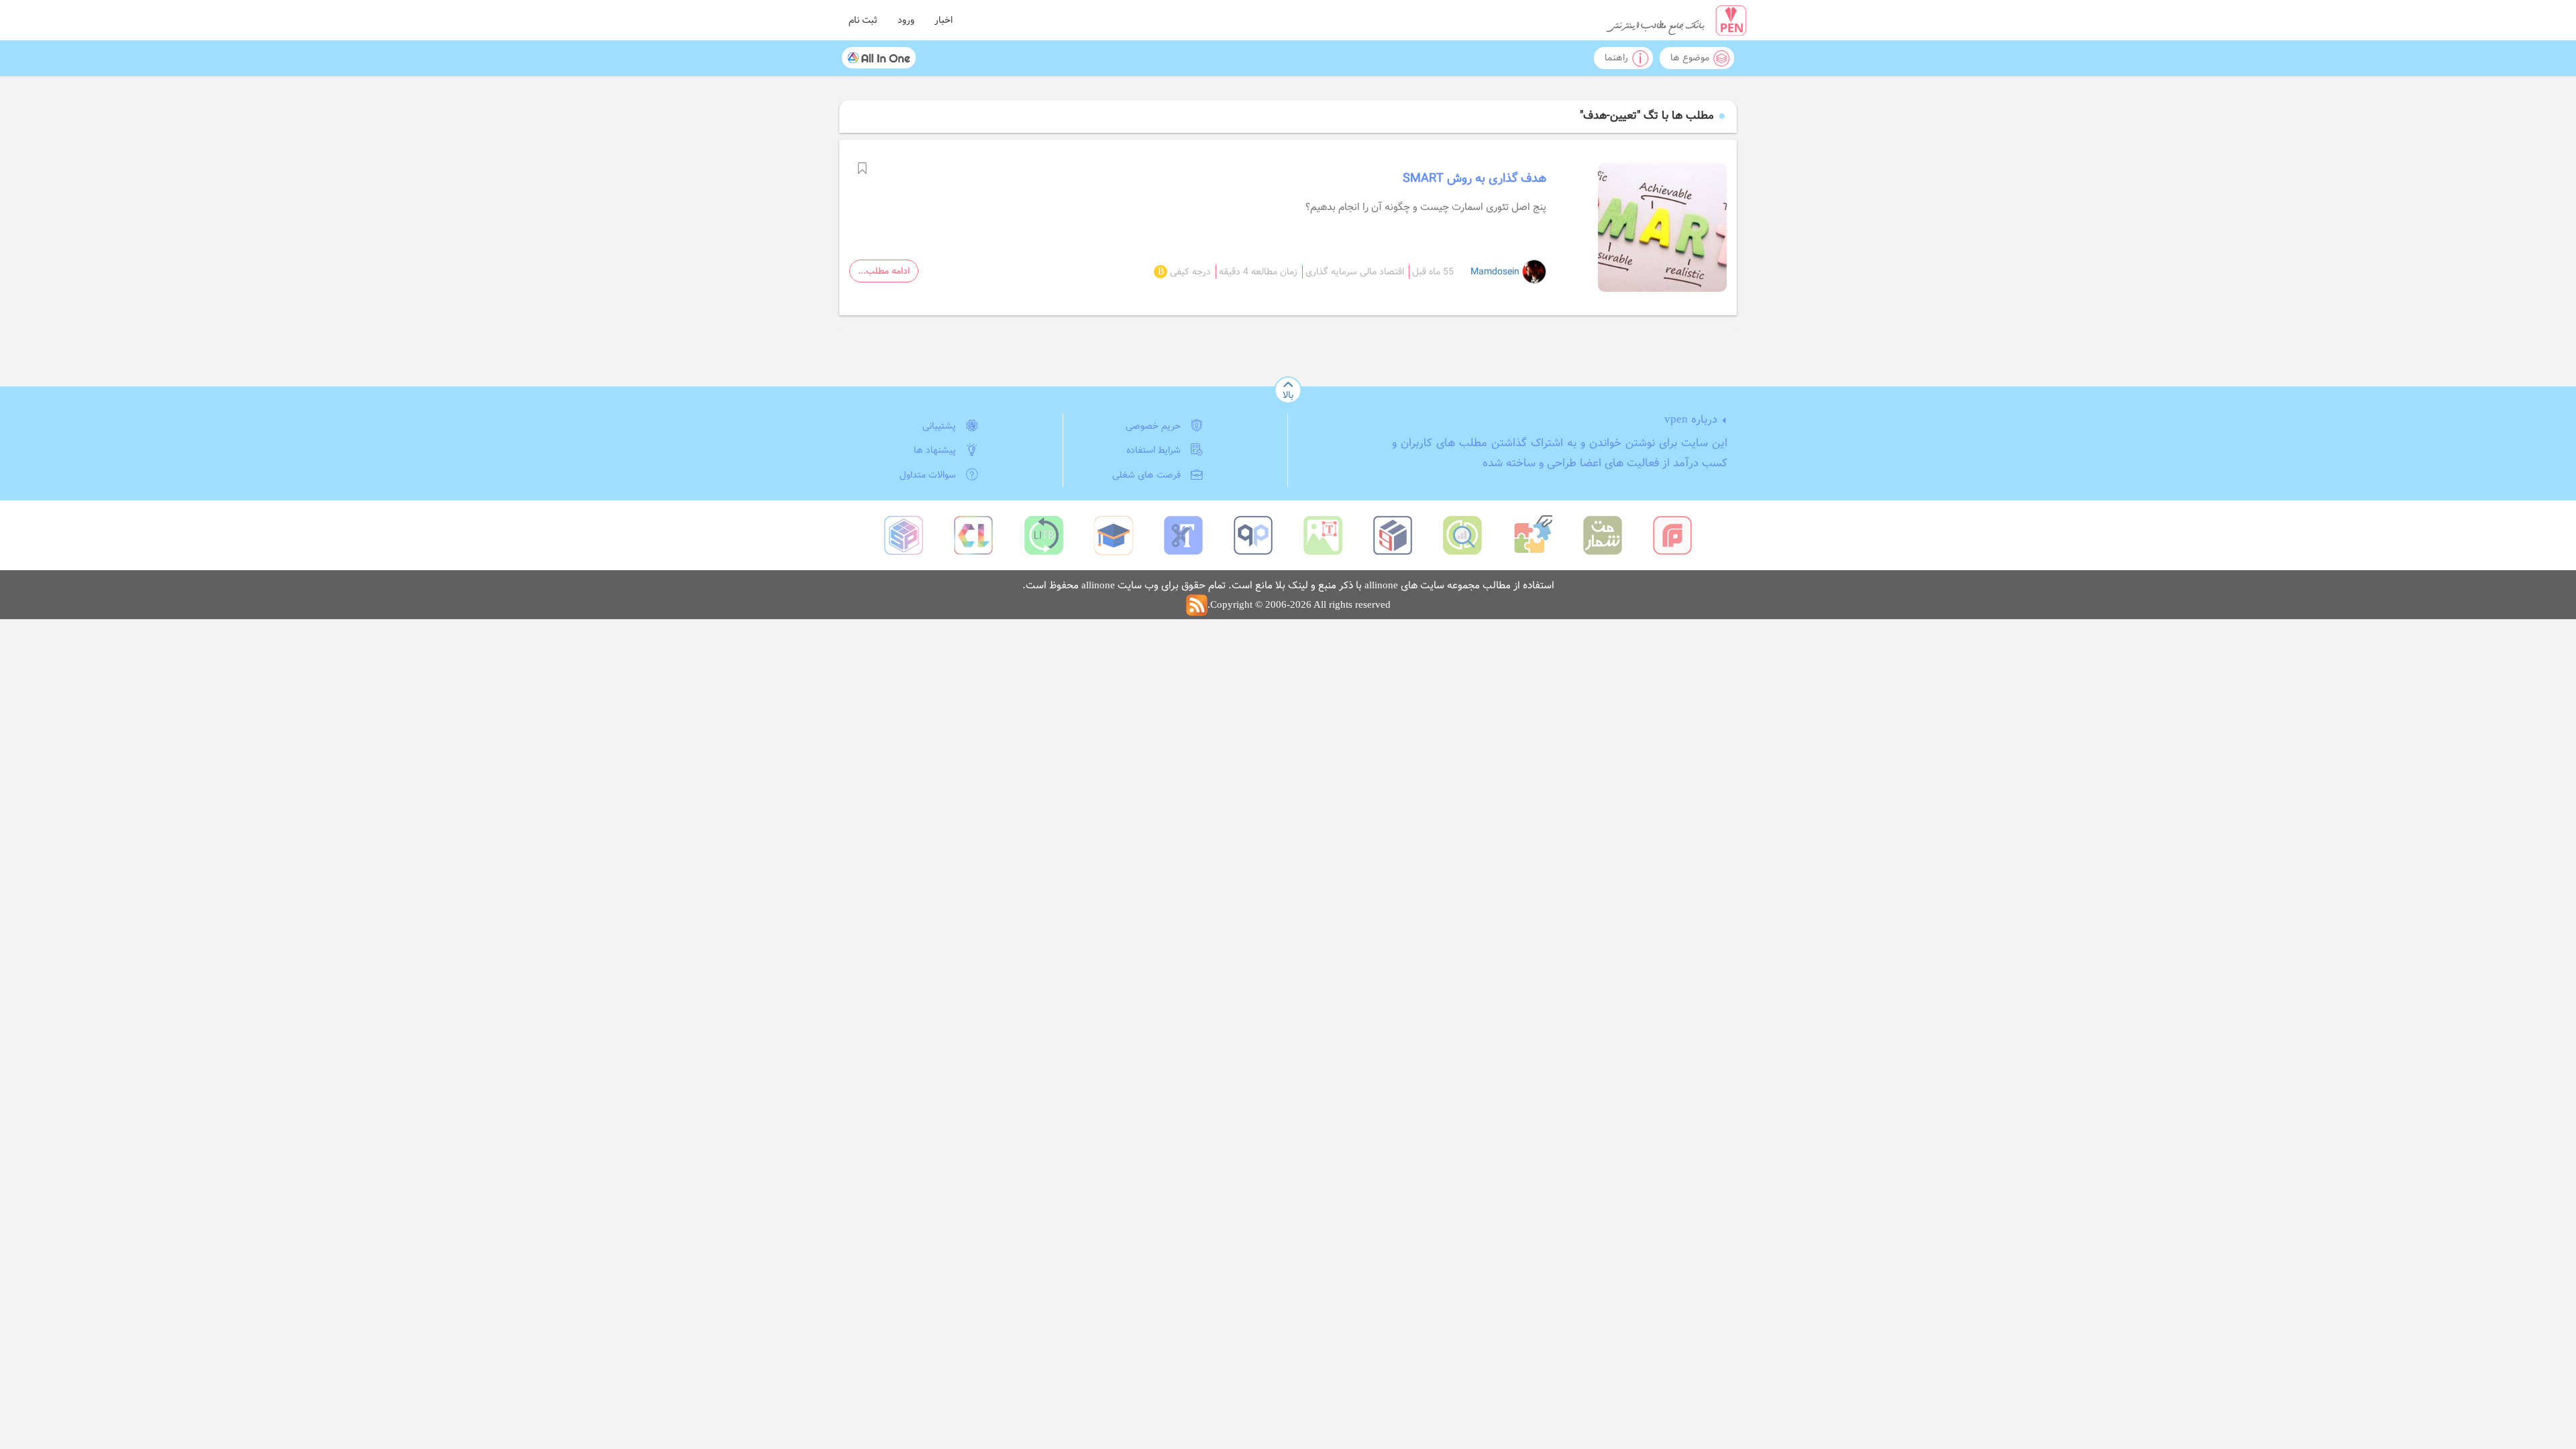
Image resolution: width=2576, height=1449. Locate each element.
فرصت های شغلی (1146, 475)
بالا (1288, 395)
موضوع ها (1690, 58)
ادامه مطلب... (884, 271)
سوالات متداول (928, 475)
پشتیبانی (939, 426)
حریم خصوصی (1153, 426)
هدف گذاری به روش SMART (1474, 178)
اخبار (944, 20)
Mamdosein (1496, 272)
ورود (906, 20)
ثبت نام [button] (863, 20)
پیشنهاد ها (935, 450)
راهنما (1616, 58)
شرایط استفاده (1153, 450)
